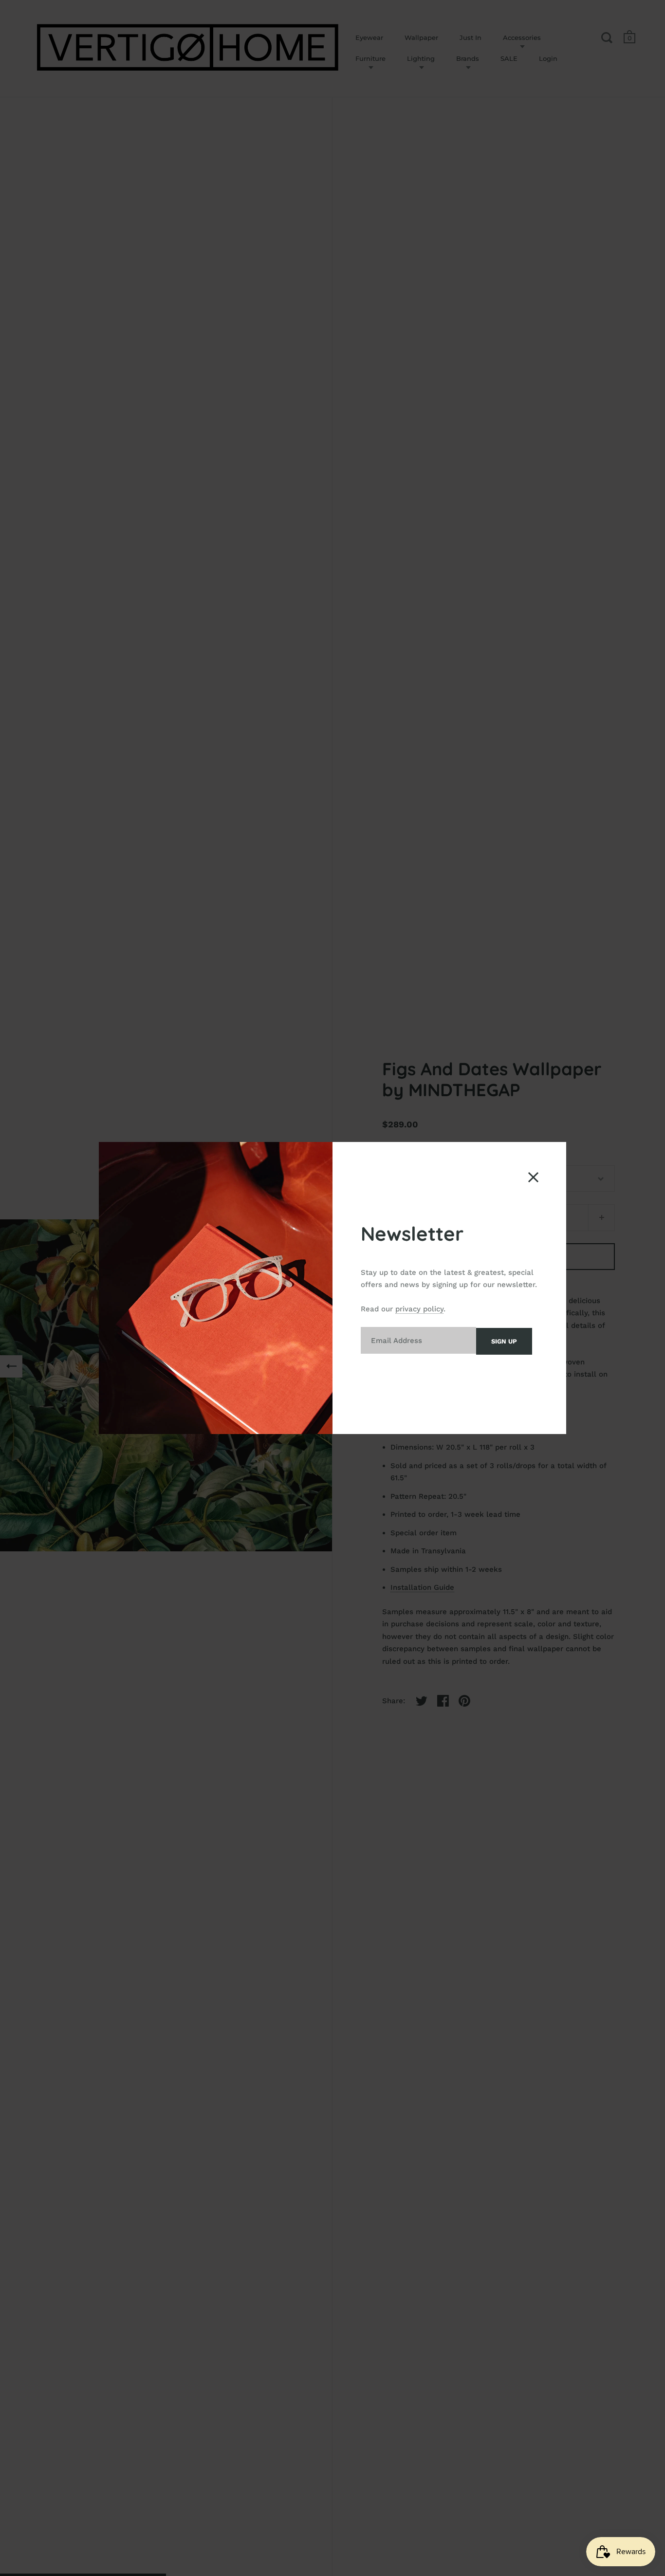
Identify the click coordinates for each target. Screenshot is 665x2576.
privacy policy (419, 1309)
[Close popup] (533, 1177)
